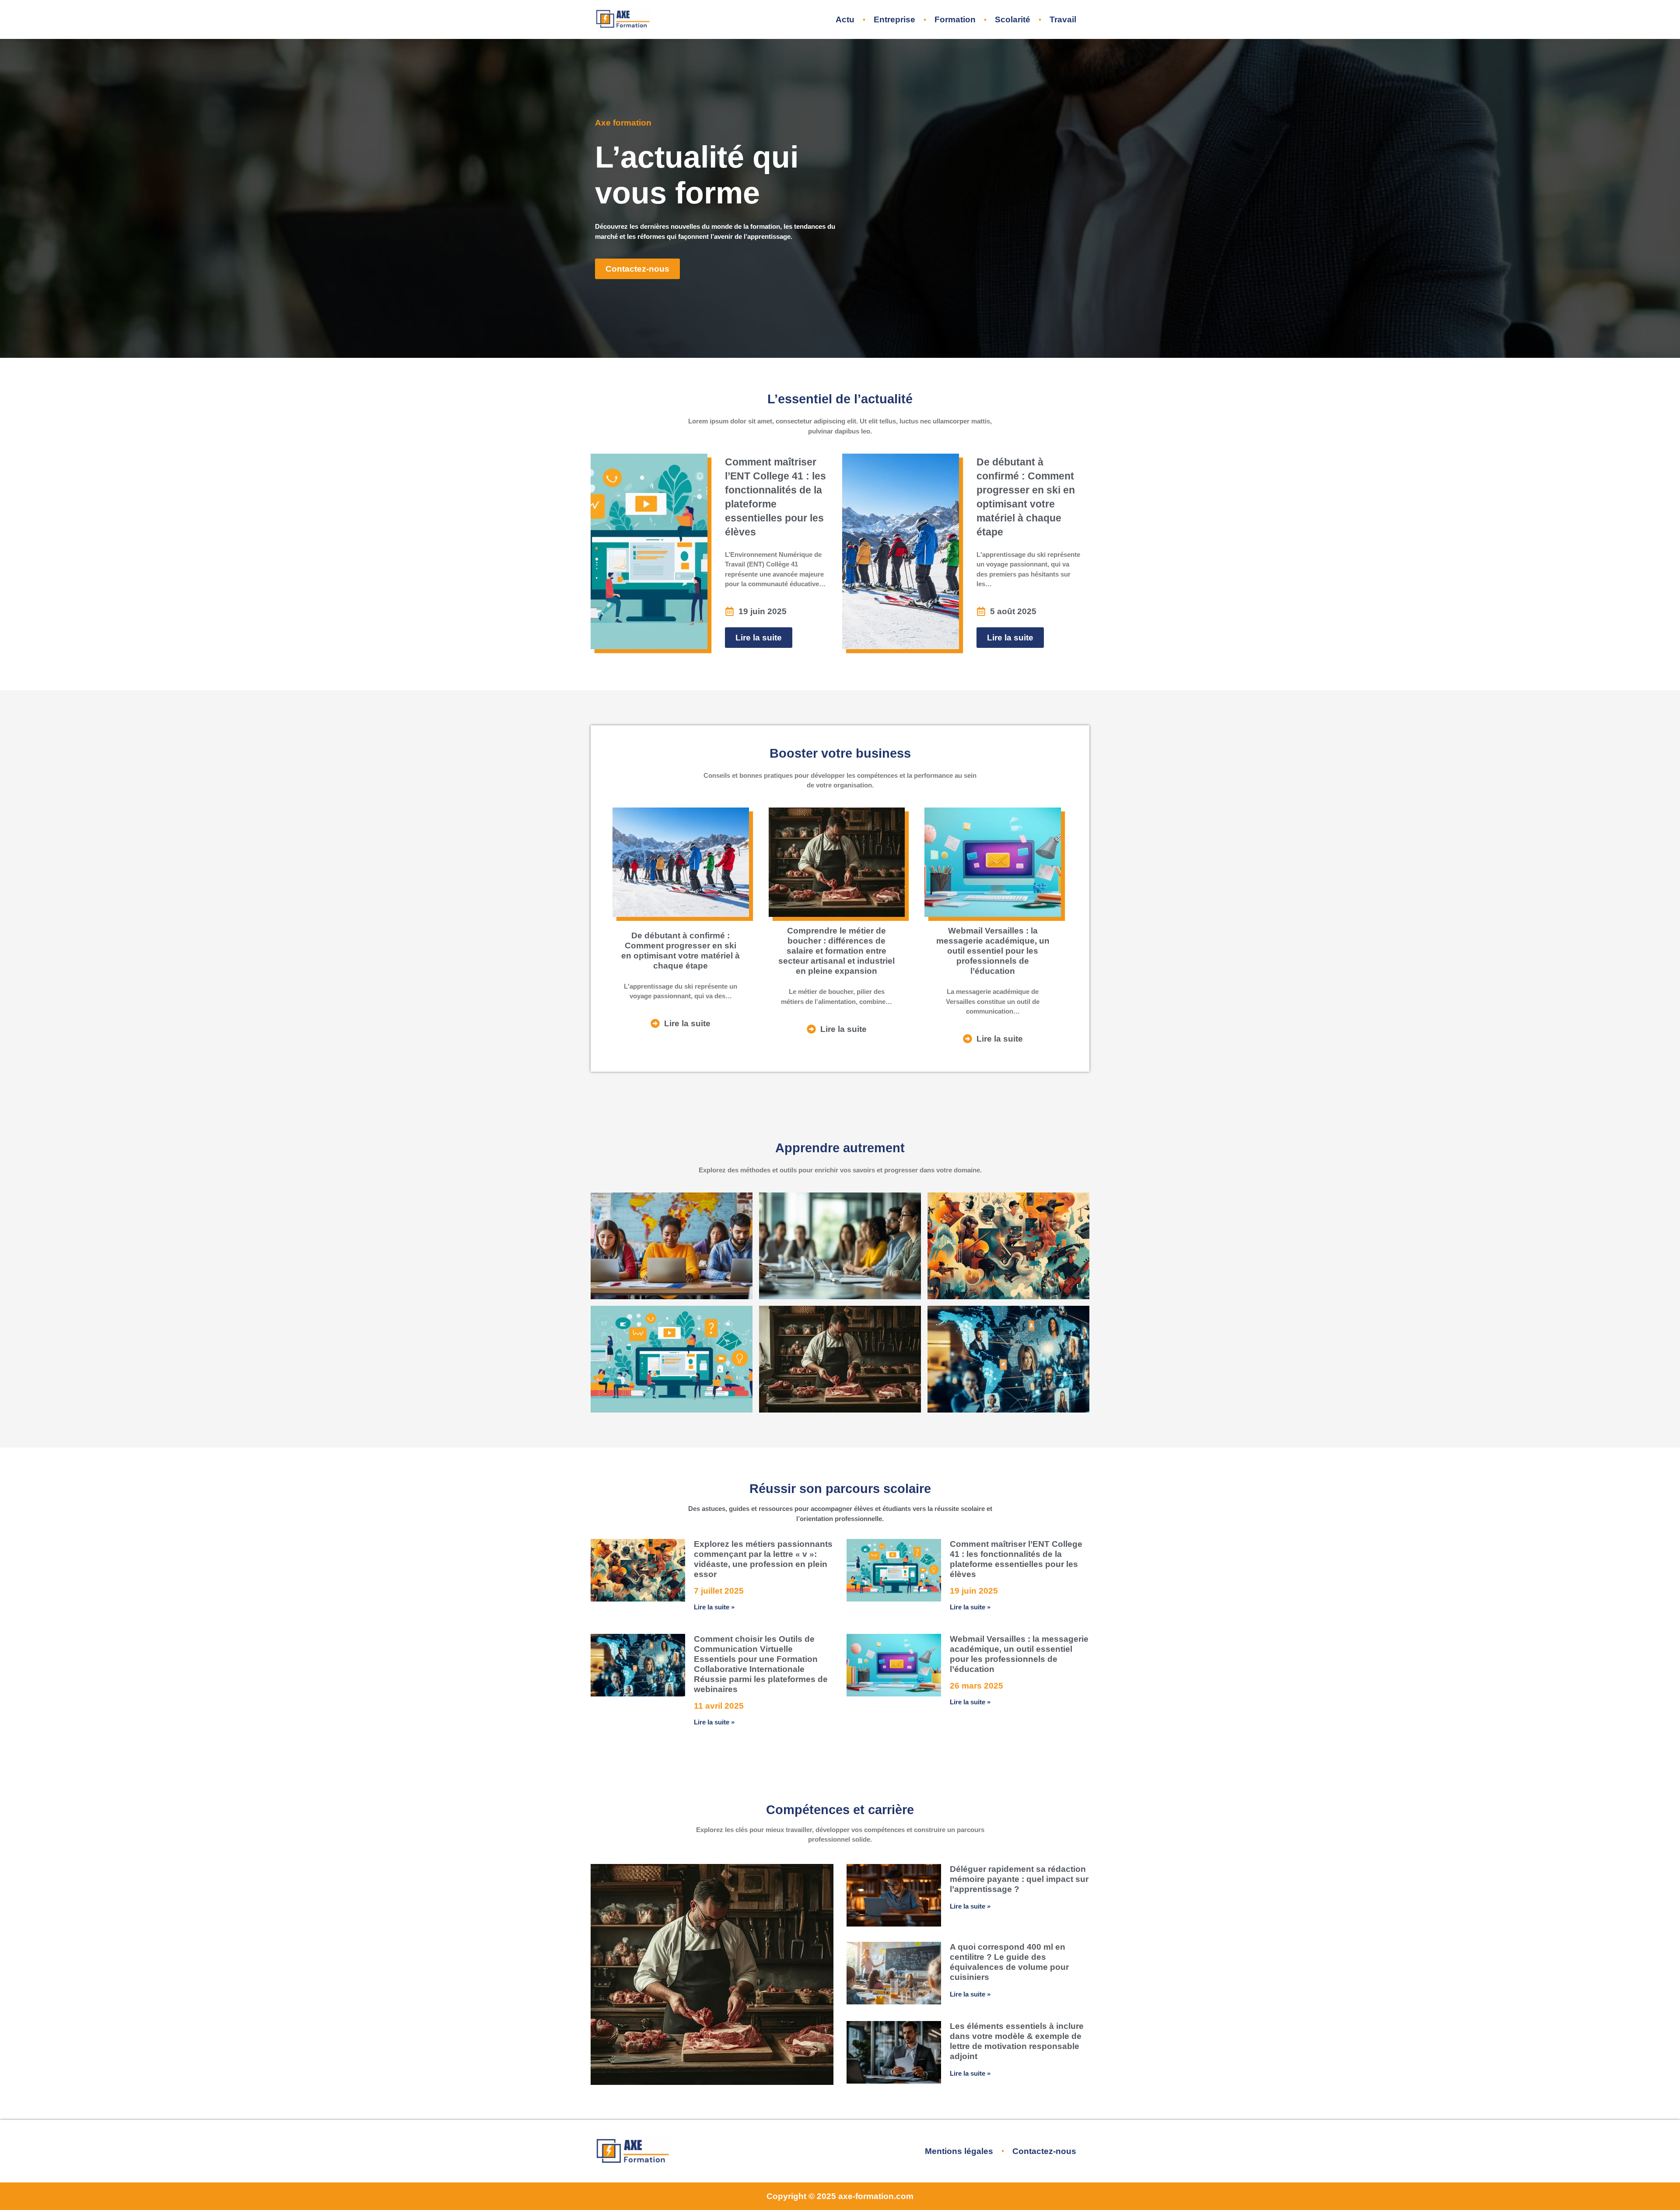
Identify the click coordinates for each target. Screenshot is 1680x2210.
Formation (955, 19)
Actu (845, 19)
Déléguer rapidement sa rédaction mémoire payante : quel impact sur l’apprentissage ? (1019, 1879)
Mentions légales (959, 2151)
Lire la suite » (714, 1607)
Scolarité (1013, 19)
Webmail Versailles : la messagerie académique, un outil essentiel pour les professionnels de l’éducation (993, 951)
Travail (1063, 19)
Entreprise (894, 19)
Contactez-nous (1044, 2151)
